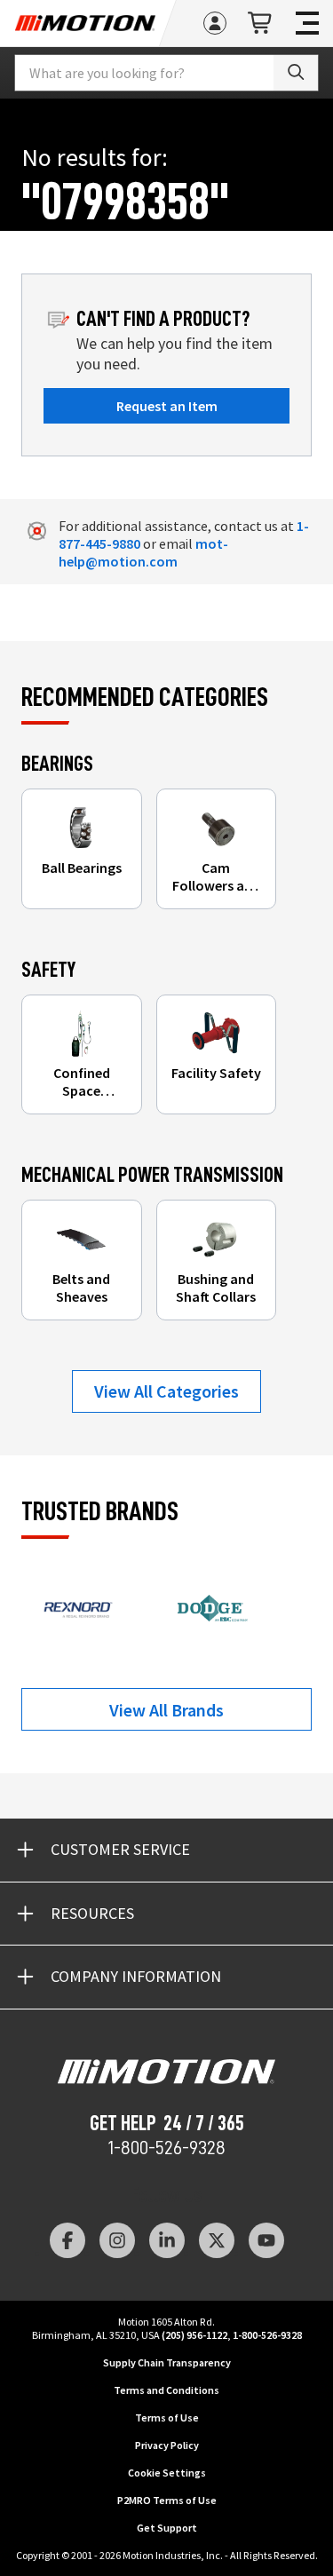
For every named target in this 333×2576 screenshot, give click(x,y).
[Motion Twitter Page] (217, 2240)
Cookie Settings (167, 2473)
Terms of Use (167, 2417)
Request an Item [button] (167, 406)
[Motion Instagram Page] (117, 2240)
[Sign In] (215, 23)
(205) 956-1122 (194, 2335)
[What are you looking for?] (296, 73)
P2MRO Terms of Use (167, 2500)
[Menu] (307, 23)
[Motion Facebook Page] (67, 2240)
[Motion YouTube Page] (266, 2240)
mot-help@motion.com (143, 552)
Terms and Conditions (166, 2390)
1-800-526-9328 (166, 2148)
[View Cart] (261, 24)
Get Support (167, 2528)
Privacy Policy (167, 2445)
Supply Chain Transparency (167, 2362)
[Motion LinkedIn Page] (167, 2240)
